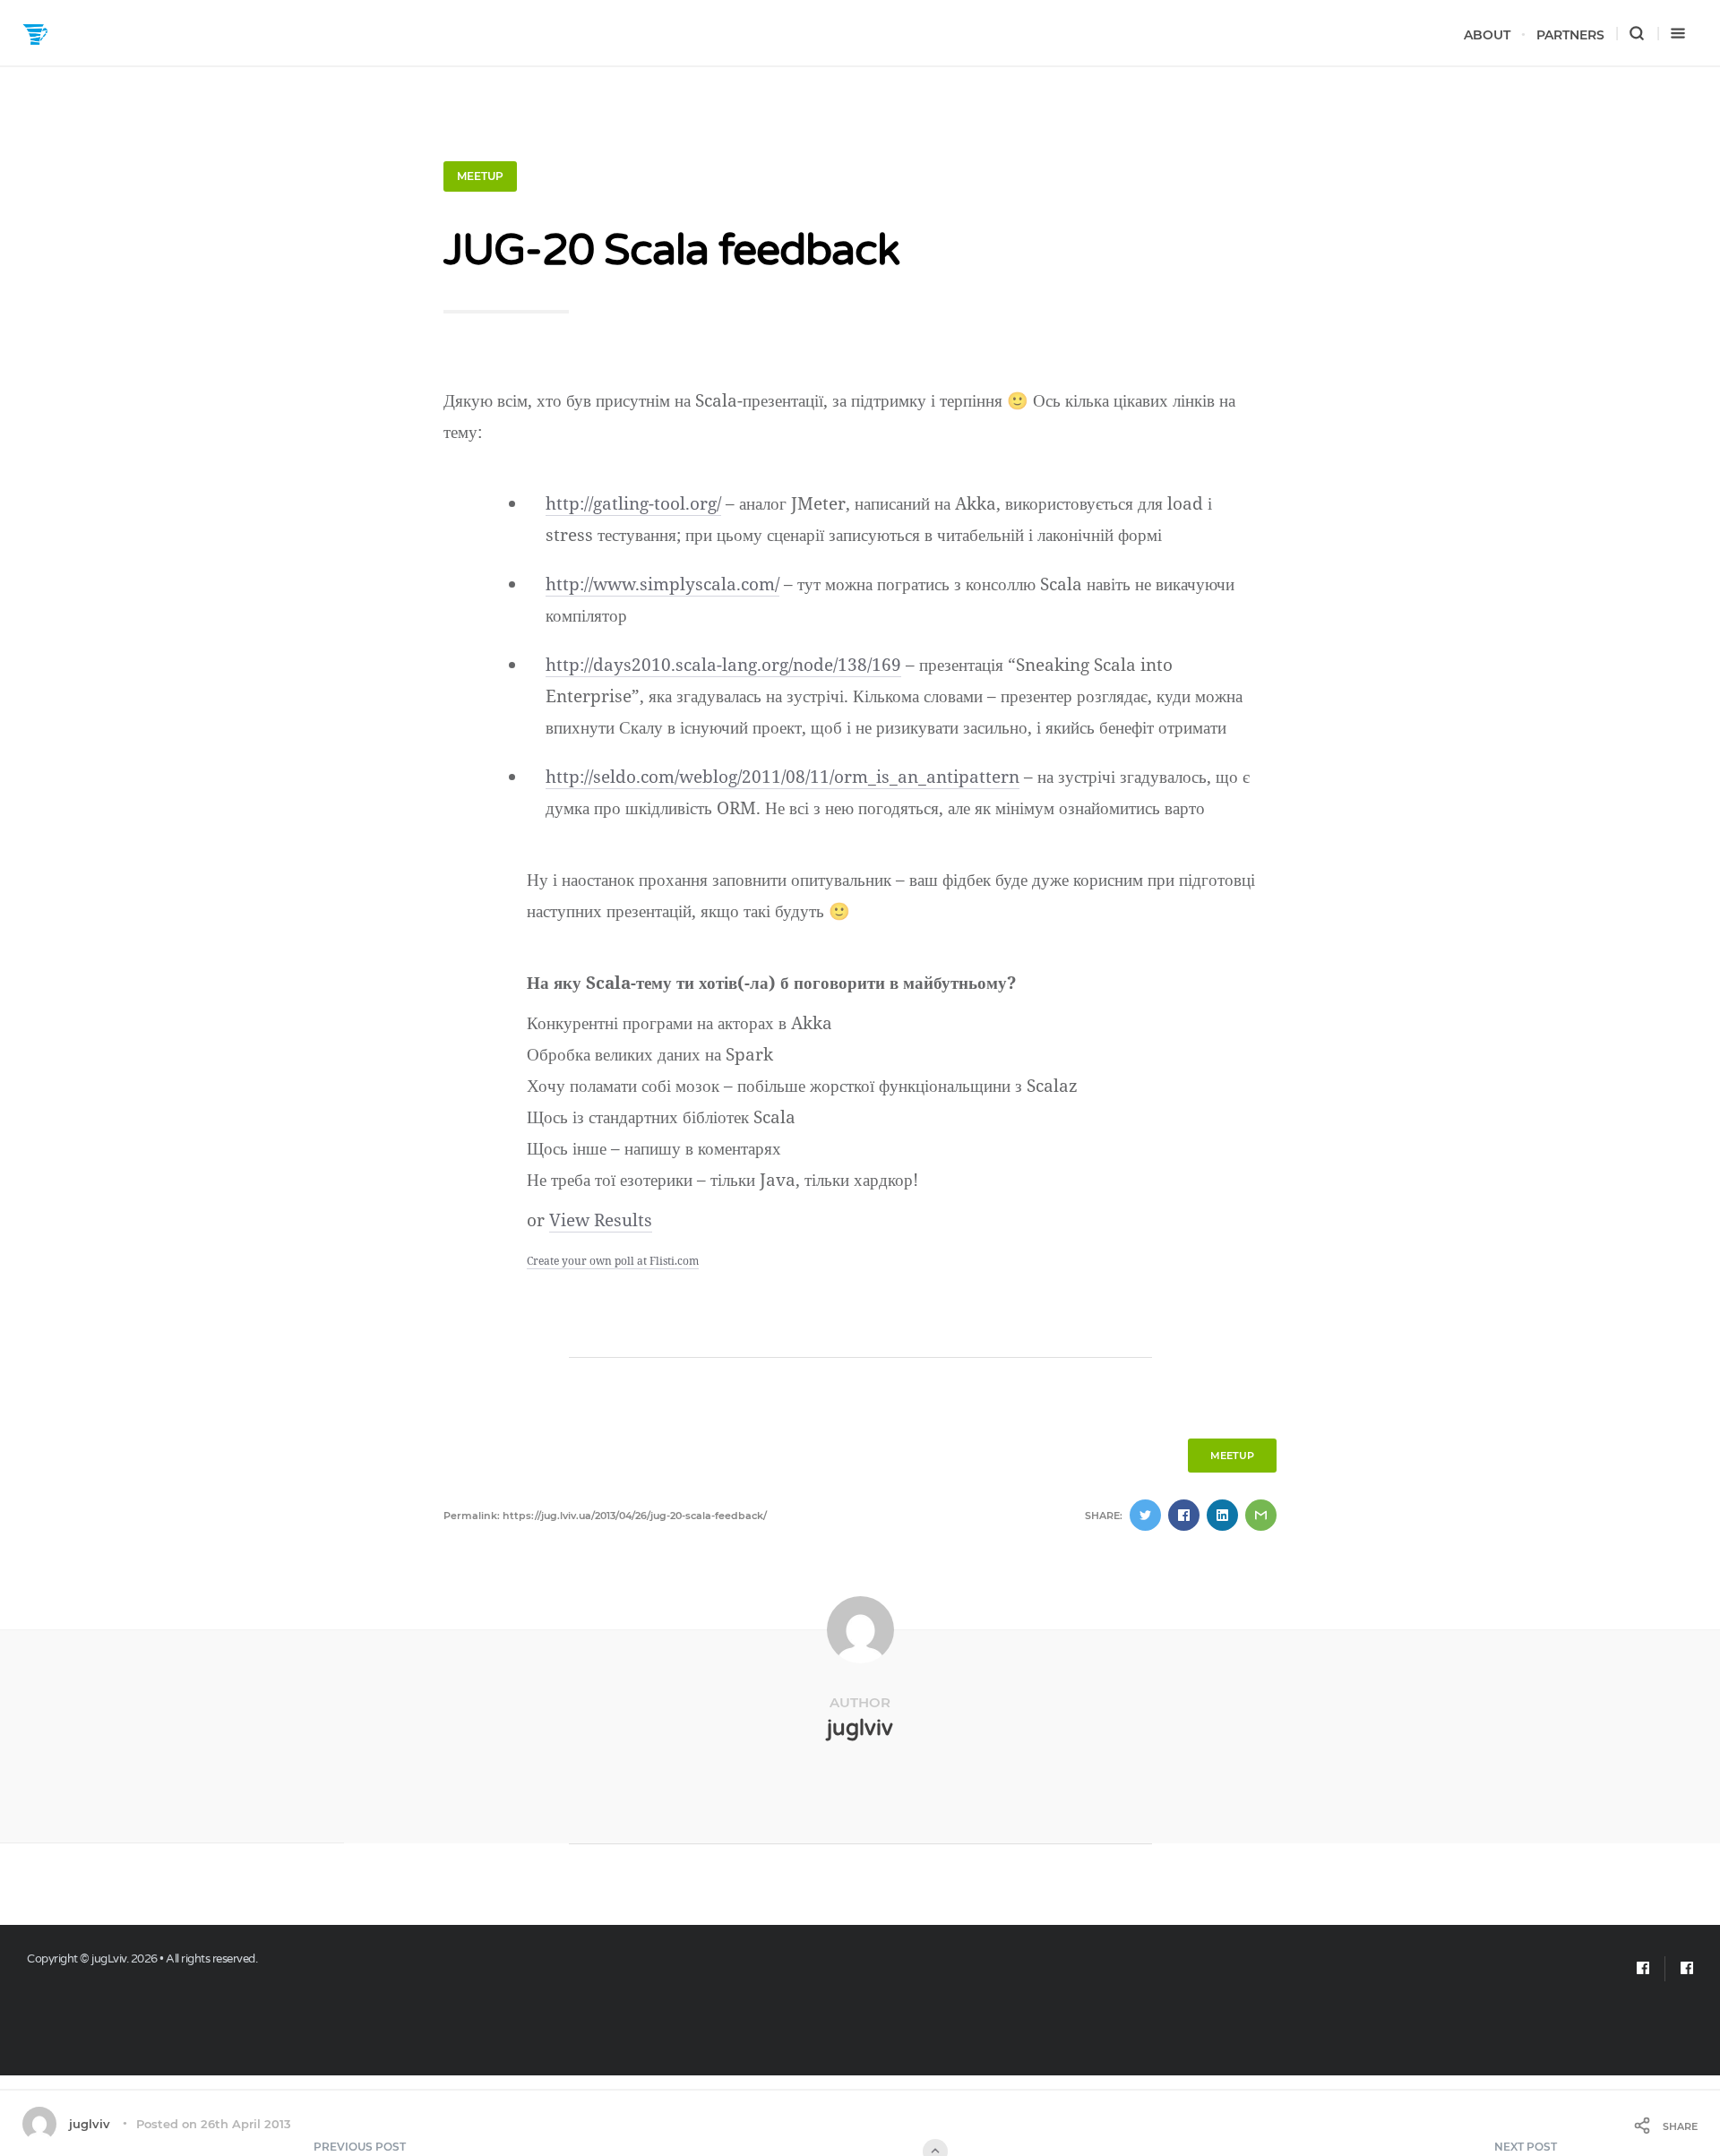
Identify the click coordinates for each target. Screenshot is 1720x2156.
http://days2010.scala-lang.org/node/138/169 (723, 665)
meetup (480, 176)
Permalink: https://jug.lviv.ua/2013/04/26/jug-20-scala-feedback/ (605, 1516)
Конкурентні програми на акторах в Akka (679, 1023)
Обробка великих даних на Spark (650, 1054)
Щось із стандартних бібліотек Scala (661, 1117)
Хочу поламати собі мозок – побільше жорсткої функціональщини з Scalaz (802, 1086)
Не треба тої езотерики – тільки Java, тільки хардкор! (722, 1180)
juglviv (860, 1728)
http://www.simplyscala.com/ (662, 584)
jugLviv (109, 1959)
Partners (1570, 35)
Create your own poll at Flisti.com (613, 1261)
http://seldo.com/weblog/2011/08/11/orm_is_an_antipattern (783, 777)
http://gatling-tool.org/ (633, 503)
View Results (601, 1220)
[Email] (1643, 1969)
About (1487, 35)
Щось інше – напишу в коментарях (654, 1148)
